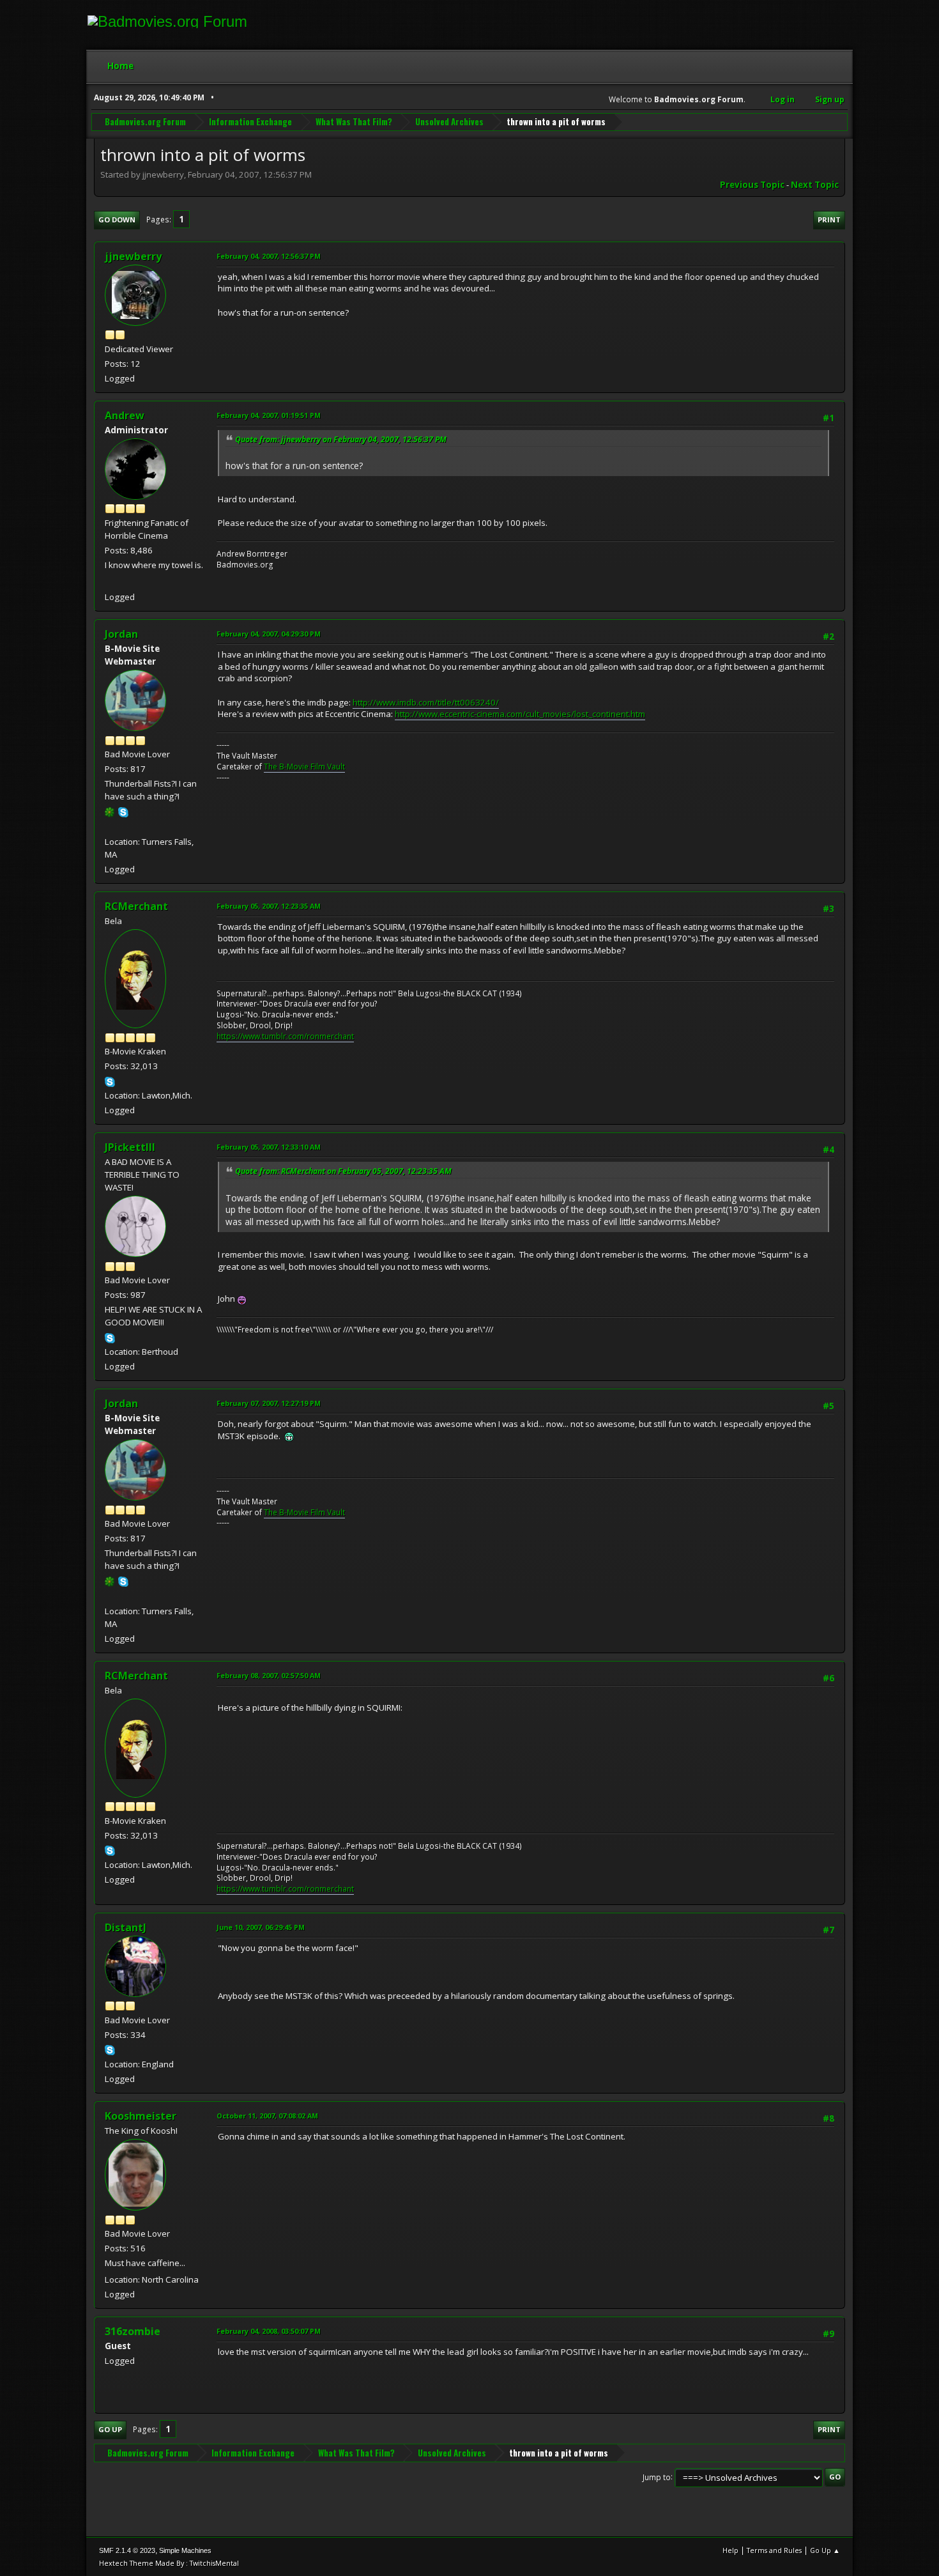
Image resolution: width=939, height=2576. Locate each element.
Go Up (110, 2429)
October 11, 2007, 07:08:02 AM (267, 2116)
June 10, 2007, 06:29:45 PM (261, 1927)
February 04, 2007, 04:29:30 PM (269, 634)
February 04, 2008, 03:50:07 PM (269, 2331)
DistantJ (126, 1927)
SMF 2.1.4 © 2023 (127, 2550)
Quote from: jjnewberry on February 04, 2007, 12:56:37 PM (341, 439)
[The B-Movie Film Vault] (110, 826)
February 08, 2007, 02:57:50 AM (269, 1675)
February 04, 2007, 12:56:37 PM (269, 256)
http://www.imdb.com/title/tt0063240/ (426, 702)
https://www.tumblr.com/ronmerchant (285, 1036)
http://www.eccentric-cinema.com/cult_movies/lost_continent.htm (520, 714)
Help (730, 2550)
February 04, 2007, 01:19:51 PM (269, 415)
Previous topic (752, 185)
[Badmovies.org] (110, 582)
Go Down (117, 220)
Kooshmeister (141, 2116)
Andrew (125, 415)
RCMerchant (136, 906)
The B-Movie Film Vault (304, 767)
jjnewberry (133, 256)
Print (829, 220)
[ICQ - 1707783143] (110, 811)
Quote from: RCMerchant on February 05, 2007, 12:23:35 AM (343, 1171)
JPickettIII (130, 1147)
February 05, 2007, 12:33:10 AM (269, 1147)
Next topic (815, 185)
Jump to (657, 2477)
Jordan (121, 634)
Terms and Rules (774, 2550)
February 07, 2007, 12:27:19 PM (269, 1403)
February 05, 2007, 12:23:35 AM (269, 906)
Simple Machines (185, 2550)
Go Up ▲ (825, 2550)
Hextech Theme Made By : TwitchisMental (169, 2563)
